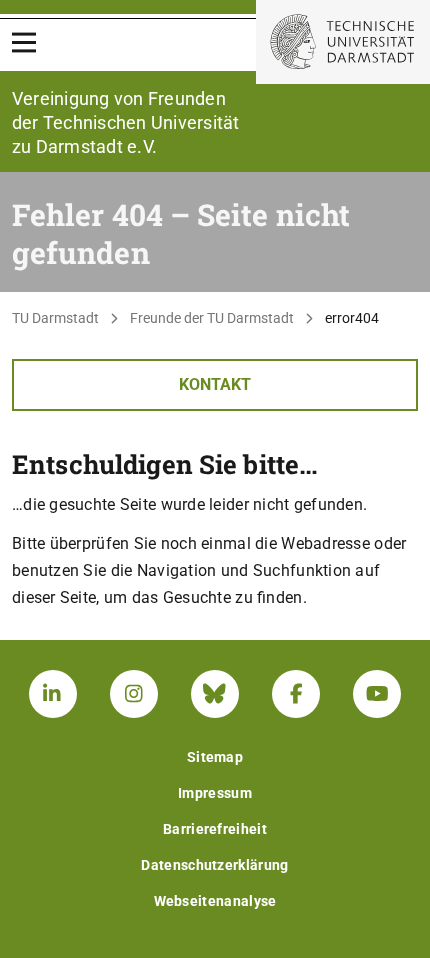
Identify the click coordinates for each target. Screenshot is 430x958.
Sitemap (215, 757)
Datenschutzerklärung (214, 865)
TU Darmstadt (55, 318)
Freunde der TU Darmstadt (212, 318)
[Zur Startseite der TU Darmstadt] (343, 42)
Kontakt (215, 384)
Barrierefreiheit (215, 829)
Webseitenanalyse (215, 901)
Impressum (215, 793)
